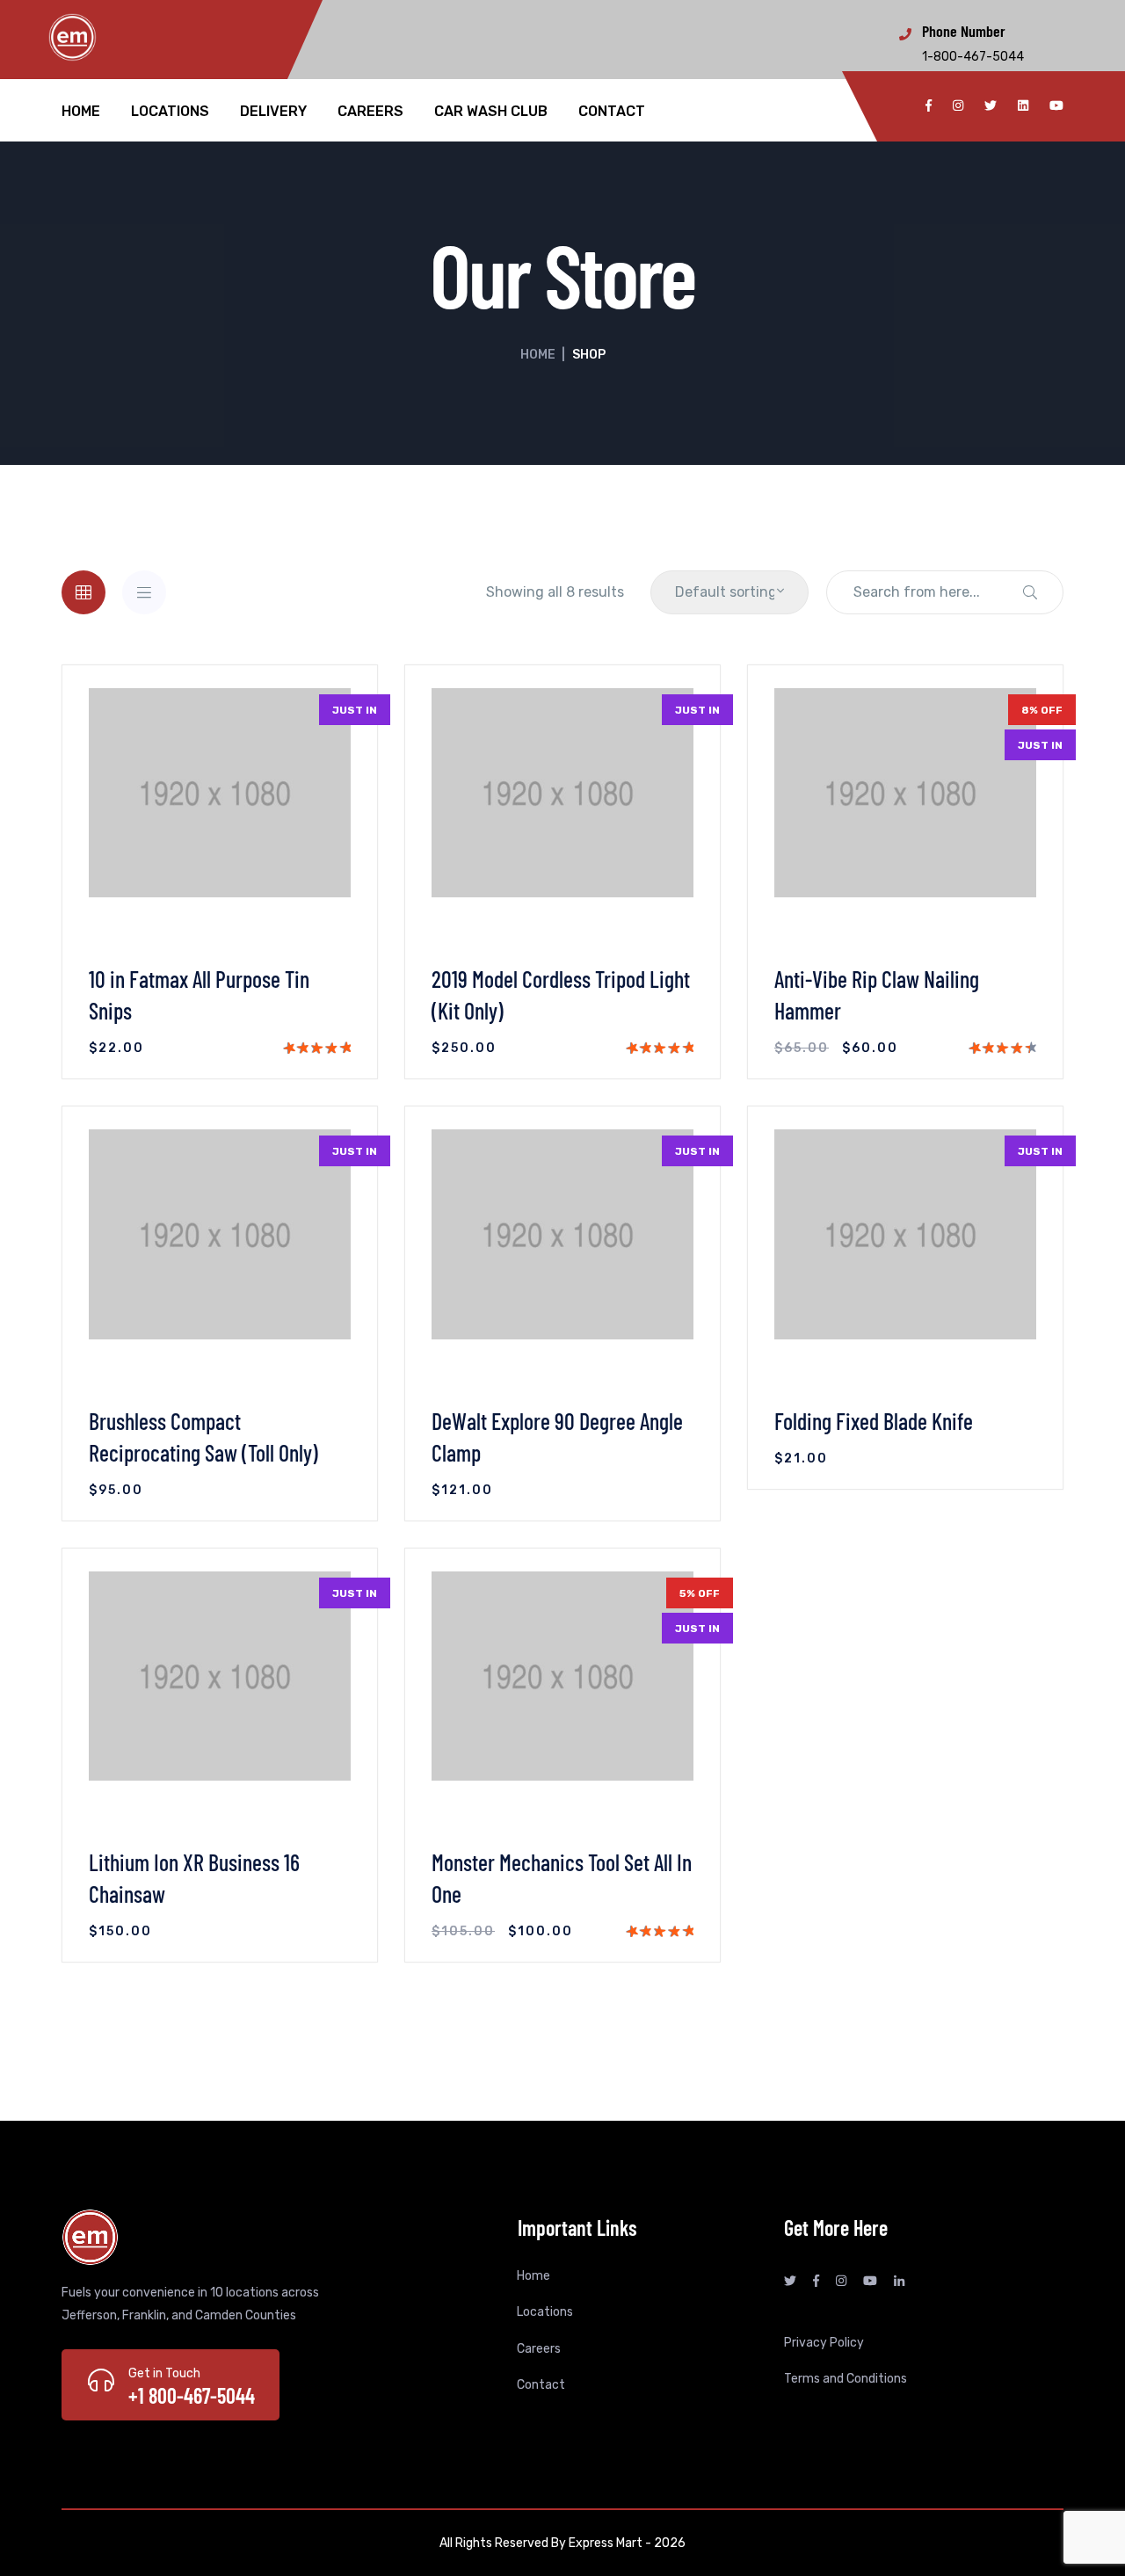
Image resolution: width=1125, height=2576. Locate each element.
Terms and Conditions (846, 2379)
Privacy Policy (824, 2343)
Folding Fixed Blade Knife (874, 1421)
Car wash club (491, 112)
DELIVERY (273, 112)
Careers (370, 112)
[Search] (1030, 592)
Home (81, 112)
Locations (170, 112)
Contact (612, 112)
